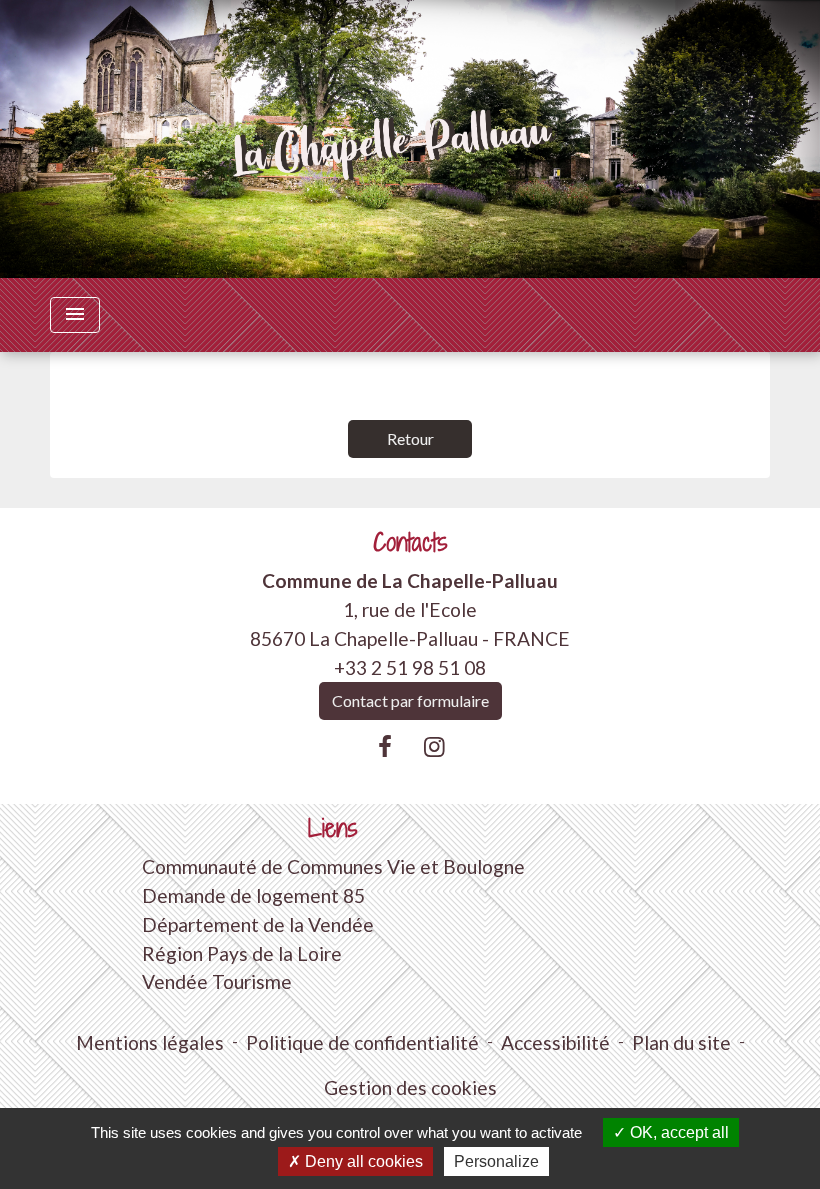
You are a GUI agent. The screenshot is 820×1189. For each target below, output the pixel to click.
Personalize (496, 1161)
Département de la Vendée (258, 924)
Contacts (410, 542)
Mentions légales (150, 1042)
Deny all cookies (362, 1161)
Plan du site (681, 1042)
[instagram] (435, 746)
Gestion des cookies (410, 1087)
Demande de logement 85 (253, 895)
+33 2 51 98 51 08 (410, 667)
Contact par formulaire (410, 700)
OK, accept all (677, 1132)
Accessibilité (555, 1042)
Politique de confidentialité (362, 1042)
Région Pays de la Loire (242, 953)
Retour (410, 438)
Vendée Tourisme (217, 981)
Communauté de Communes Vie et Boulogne (333, 866)
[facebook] (385, 746)
